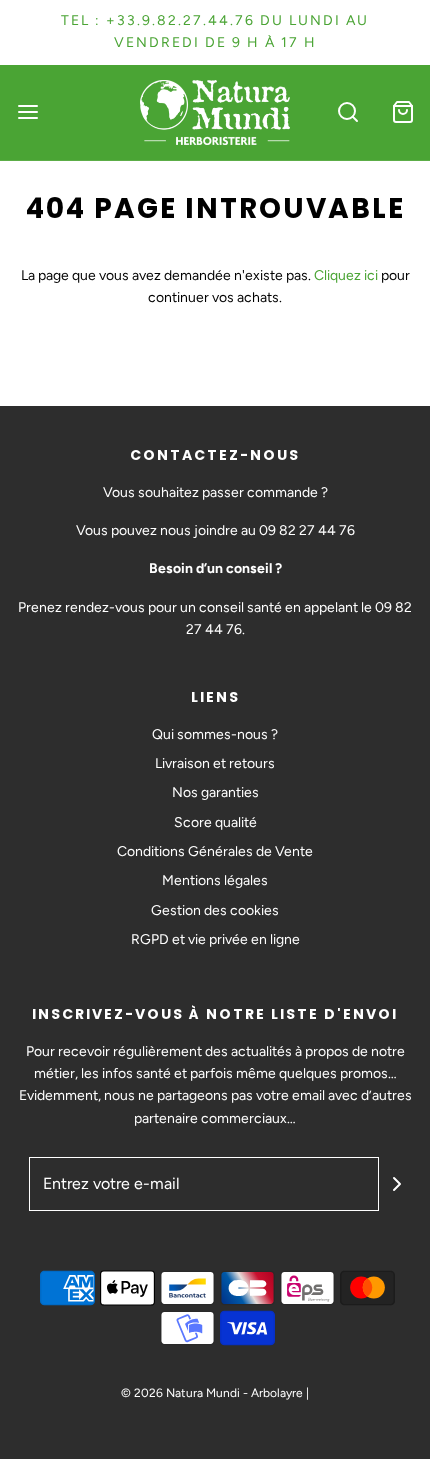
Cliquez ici (346, 275)
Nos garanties (215, 792)
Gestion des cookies (215, 910)
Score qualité (215, 822)
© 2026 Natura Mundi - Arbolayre (212, 1393)
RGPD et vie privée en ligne (215, 939)
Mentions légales (215, 880)
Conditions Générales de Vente (215, 851)
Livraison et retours (215, 763)
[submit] (397, 1184)
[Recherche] (347, 112)
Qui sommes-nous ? (215, 734)
